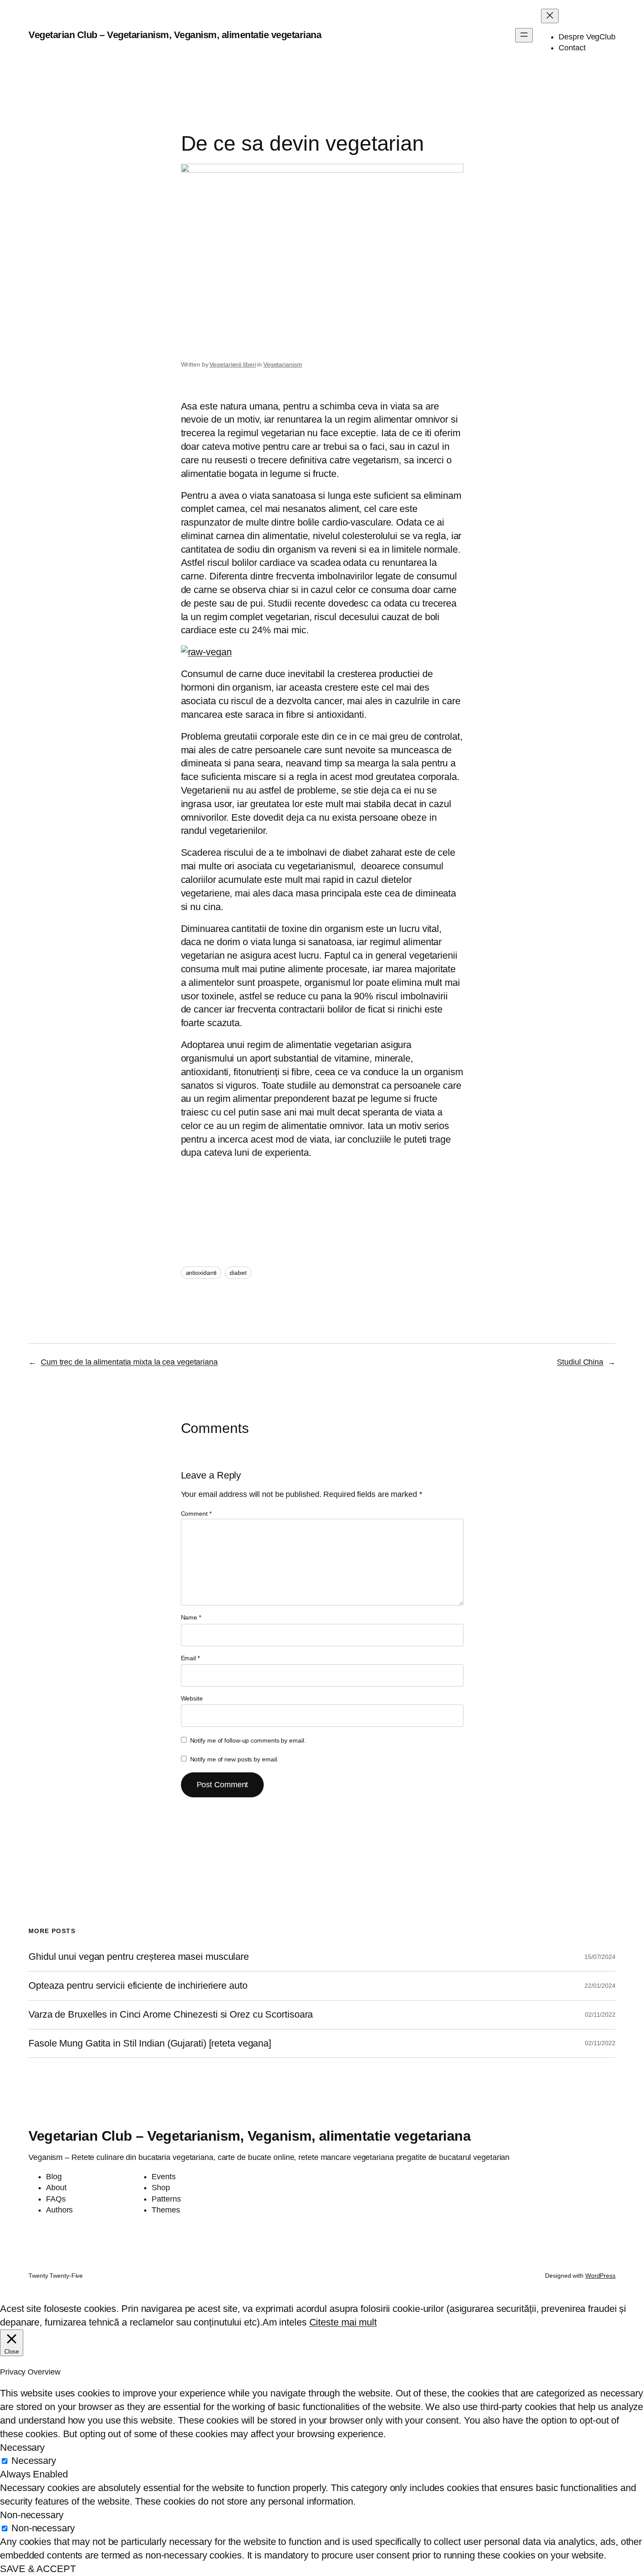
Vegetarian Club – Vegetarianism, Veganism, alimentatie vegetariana (175, 35)
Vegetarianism (283, 364)
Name (191, 1617)
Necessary (34, 2461)
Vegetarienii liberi (233, 364)
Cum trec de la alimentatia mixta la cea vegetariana (129, 1362)
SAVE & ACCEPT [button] (38, 2569)
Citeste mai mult (343, 2322)
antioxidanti (201, 1273)
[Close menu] (550, 16)
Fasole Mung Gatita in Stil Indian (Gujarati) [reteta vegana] (150, 2043)
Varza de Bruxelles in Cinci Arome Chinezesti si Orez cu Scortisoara (171, 2015)
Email (190, 1658)
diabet (238, 1273)
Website (192, 1698)
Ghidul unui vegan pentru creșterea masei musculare (139, 1957)
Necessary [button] (22, 2447)
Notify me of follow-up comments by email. (248, 1740)
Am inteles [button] (285, 2322)
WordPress (600, 2276)
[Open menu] (524, 35)
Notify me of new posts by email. (234, 1759)
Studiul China (580, 1362)
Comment (196, 1514)
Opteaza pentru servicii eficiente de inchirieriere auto (138, 1986)
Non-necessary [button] (32, 2515)
